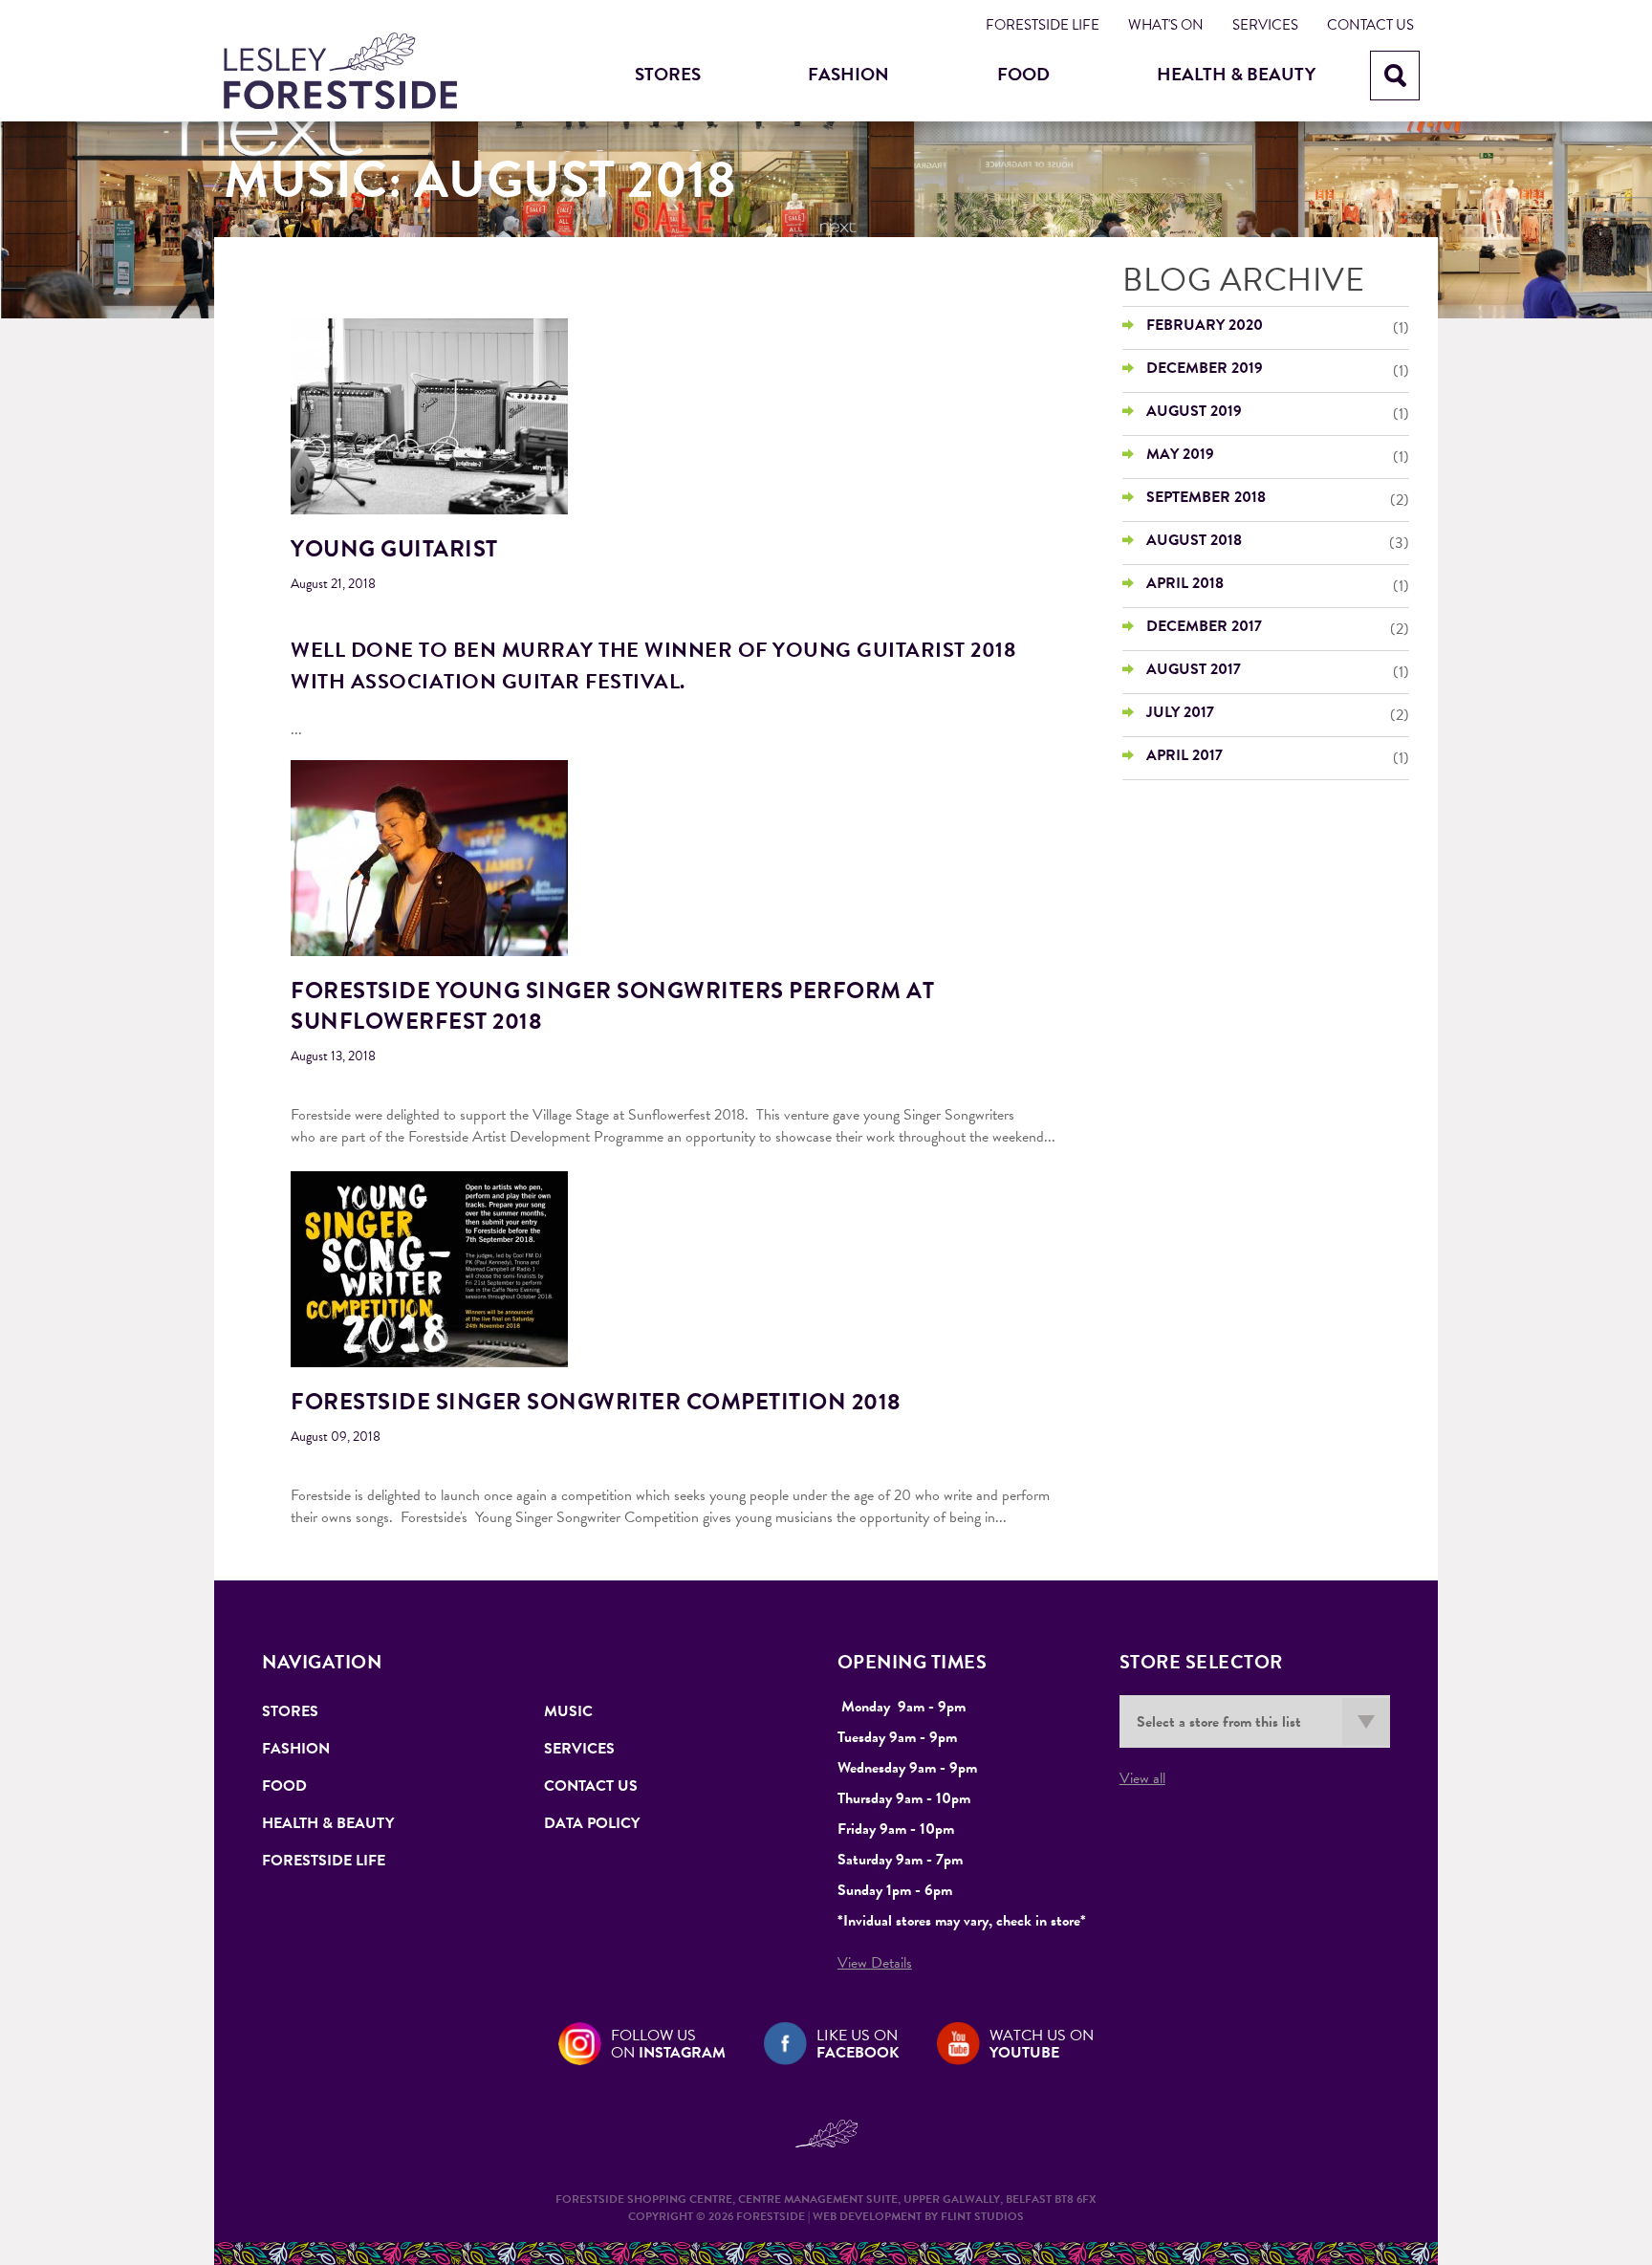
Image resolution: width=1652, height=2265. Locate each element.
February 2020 (1205, 325)
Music (568, 1711)
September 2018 (1206, 497)
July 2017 (1180, 712)
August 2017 (1194, 669)
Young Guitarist (394, 549)
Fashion (848, 74)
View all (1142, 1778)
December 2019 (1205, 368)
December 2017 (1204, 626)
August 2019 (1194, 411)
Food (1023, 74)
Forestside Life (1043, 25)
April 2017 (1185, 755)
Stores (668, 74)
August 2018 (1194, 540)
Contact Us (1370, 25)
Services (1265, 25)
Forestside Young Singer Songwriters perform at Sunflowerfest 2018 (612, 1006)
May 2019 (1180, 454)
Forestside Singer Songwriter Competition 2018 (596, 1402)
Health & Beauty (1236, 74)
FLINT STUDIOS (982, 2216)
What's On (1166, 25)
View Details (875, 1963)
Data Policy (592, 1823)
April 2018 (1185, 583)
